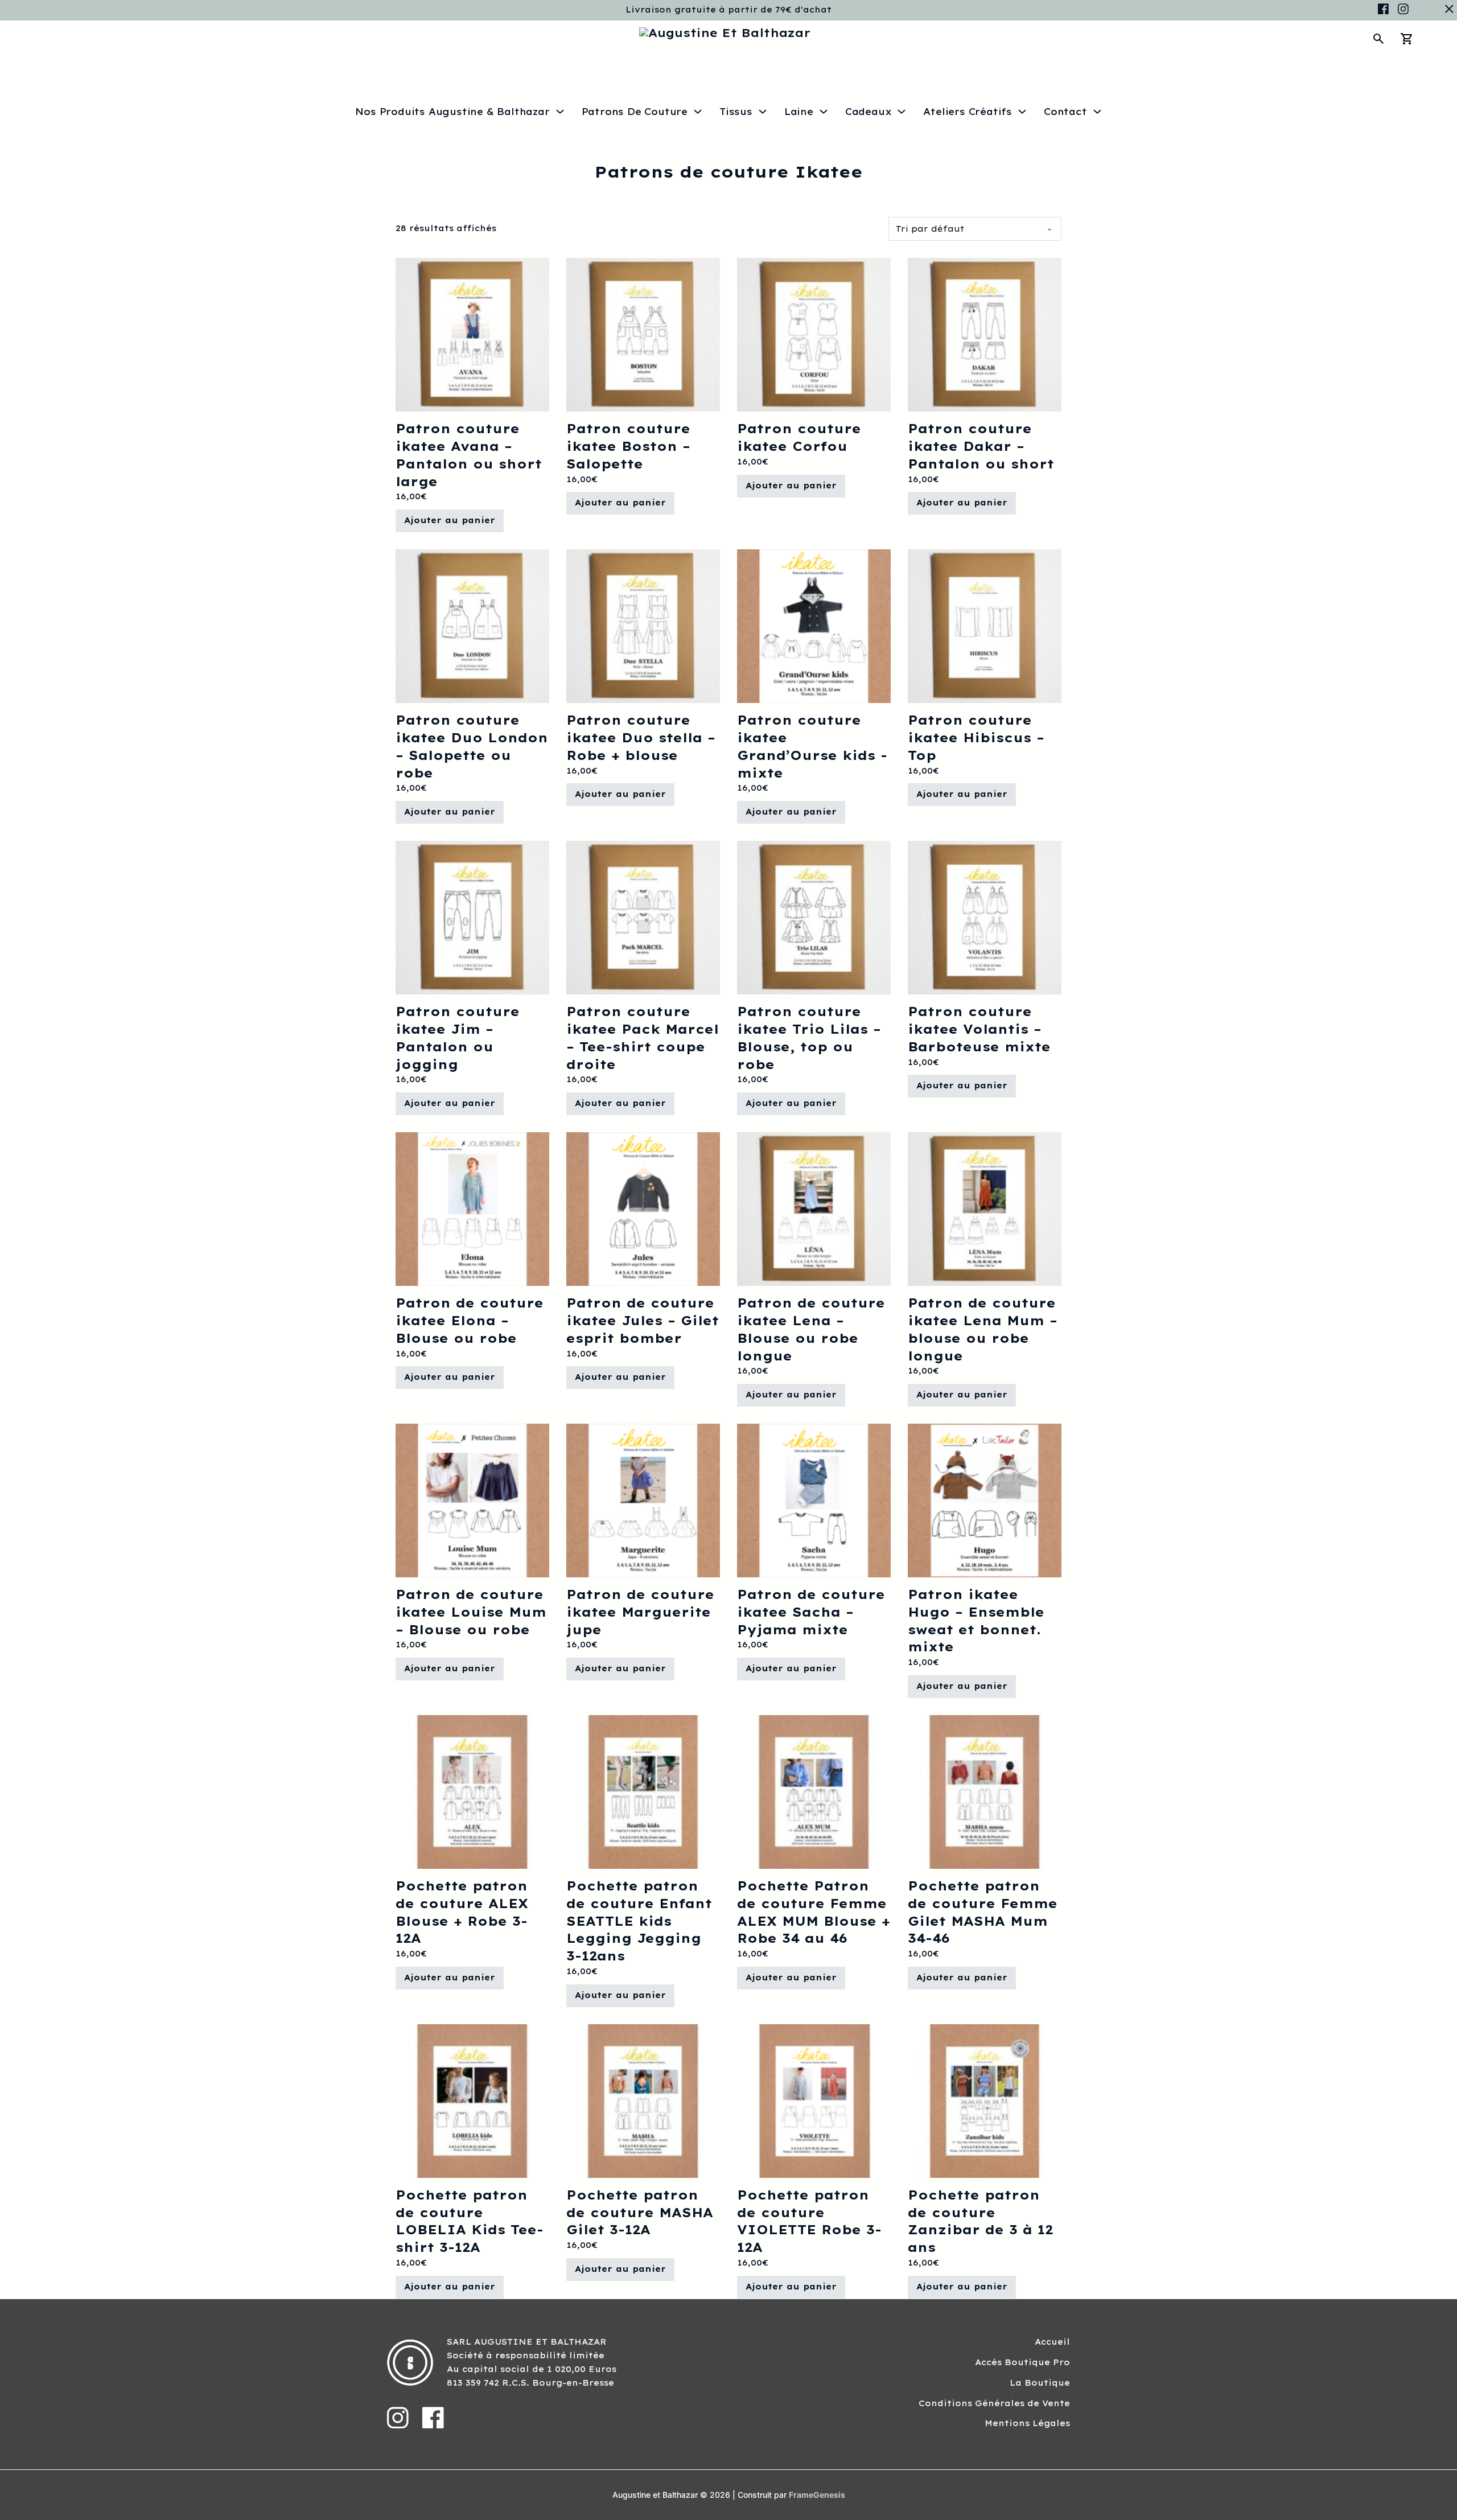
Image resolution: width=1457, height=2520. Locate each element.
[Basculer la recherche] (1378, 39)
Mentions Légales (1027, 2423)
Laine (799, 112)
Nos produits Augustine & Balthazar (452, 112)
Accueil (1052, 2342)
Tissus (736, 112)
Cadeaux (869, 112)
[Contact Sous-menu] (1097, 112)
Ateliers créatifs (968, 112)
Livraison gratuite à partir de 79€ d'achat (728, 10)
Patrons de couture (635, 112)
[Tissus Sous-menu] (763, 112)
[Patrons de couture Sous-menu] (698, 112)
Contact (1065, 112)
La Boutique (1040, 2383)
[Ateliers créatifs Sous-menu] (1022, 112)
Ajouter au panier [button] (450, 520)
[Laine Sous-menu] (824, 112)
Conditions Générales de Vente (994, 2403)
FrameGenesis (817, 2495)
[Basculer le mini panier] (1407, 39)
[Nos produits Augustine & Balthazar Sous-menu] (560, 112)
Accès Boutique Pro (1022, 2362)
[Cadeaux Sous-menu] (902, 112)
